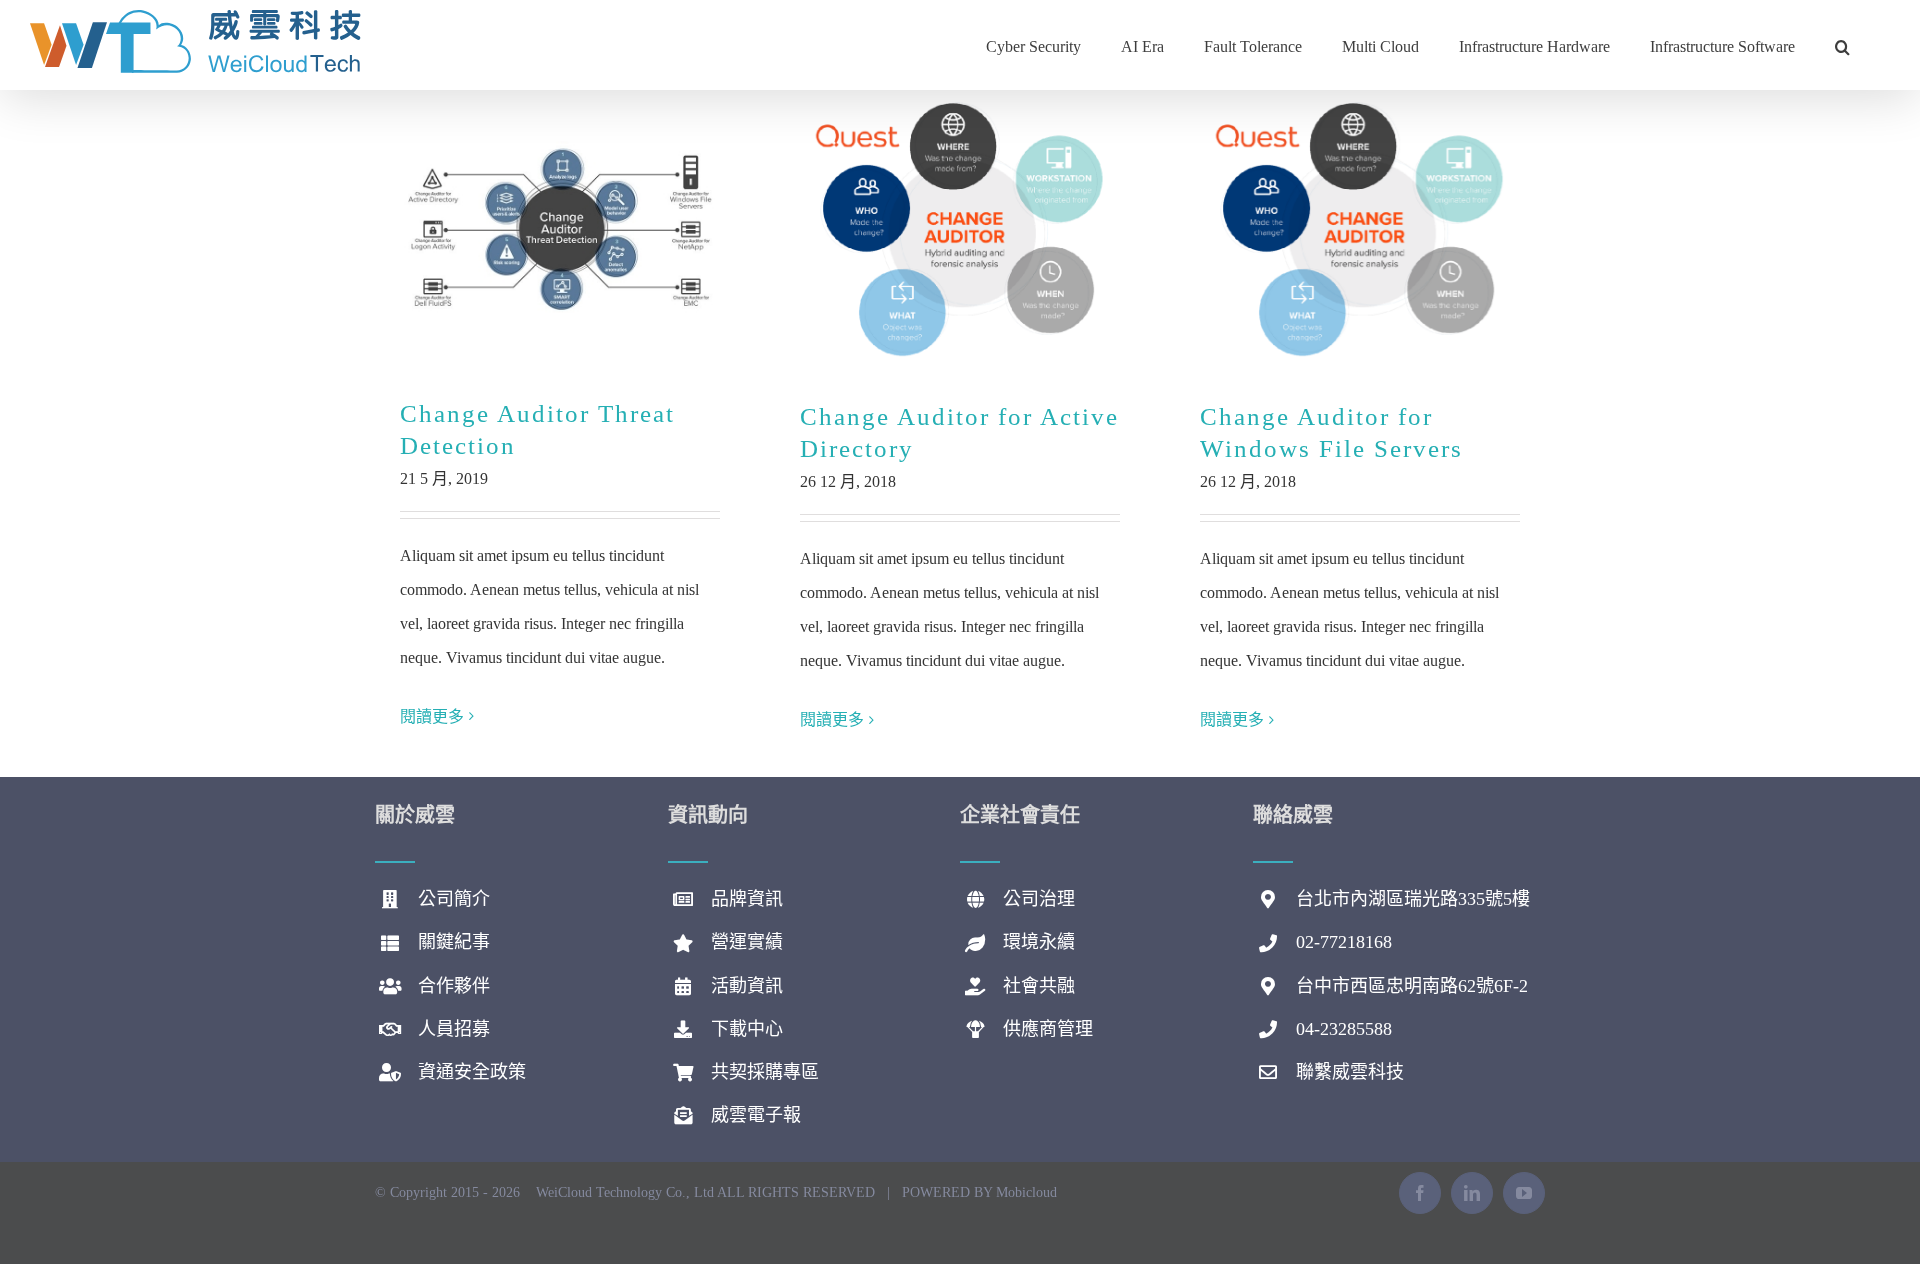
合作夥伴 (454, 986)
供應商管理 (1048, 1029)
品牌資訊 (747, 899)
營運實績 (747, 942)
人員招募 (454, 1029)
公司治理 (1039, 899)
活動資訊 (747, 986)
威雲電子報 (756, 1115)
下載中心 (747, 1029)
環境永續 (1039, 942)
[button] (1842, 45)
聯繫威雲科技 (1350, 1072)
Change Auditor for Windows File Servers (1360, 230)
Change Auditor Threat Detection (560, 229)
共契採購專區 (765, 1072)
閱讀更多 (432, 716)
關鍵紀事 (454, 942)
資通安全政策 (472, 1072)
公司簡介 (454, 899)
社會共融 (1039, 986)
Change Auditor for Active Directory (960, 230)
